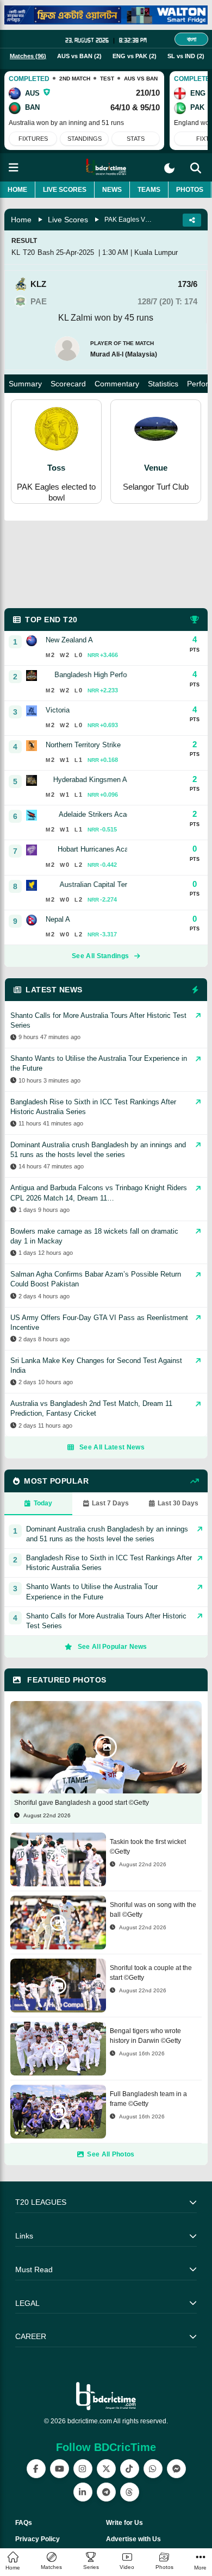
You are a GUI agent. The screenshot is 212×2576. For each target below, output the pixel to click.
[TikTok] (130, 2469)
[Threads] (130, 2492)
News (112, 190)
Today (43, 1503)
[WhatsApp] (153, 2469)
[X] (106, 2469)
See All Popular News (113, 1647)
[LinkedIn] (83, 2492)
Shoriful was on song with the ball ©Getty (153, 1910)
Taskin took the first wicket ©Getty (148, 1847)
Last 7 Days (110, 1503)
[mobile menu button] (14, 168)
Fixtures (33, 139)
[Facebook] (36, 2469)
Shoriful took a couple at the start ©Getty (151, 1973)
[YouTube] (60, 2469)
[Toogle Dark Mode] (169, 168)
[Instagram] (83, 2469)
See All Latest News (112, 1447)
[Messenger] (176, 2469)
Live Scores (65, 190)
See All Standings (100, 956)
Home (17, 190)
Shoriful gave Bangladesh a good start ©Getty (82, 1803)
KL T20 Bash (33, 252)
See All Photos (111, 2154)
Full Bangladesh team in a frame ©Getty (148, 2099)
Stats (136, 139)
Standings (85, 139)
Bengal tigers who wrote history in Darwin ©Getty (145, 2036)
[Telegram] (106, 2492)
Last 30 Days (178, 1503)
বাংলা (192, 39)
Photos (190, 190)
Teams (149, 190)
